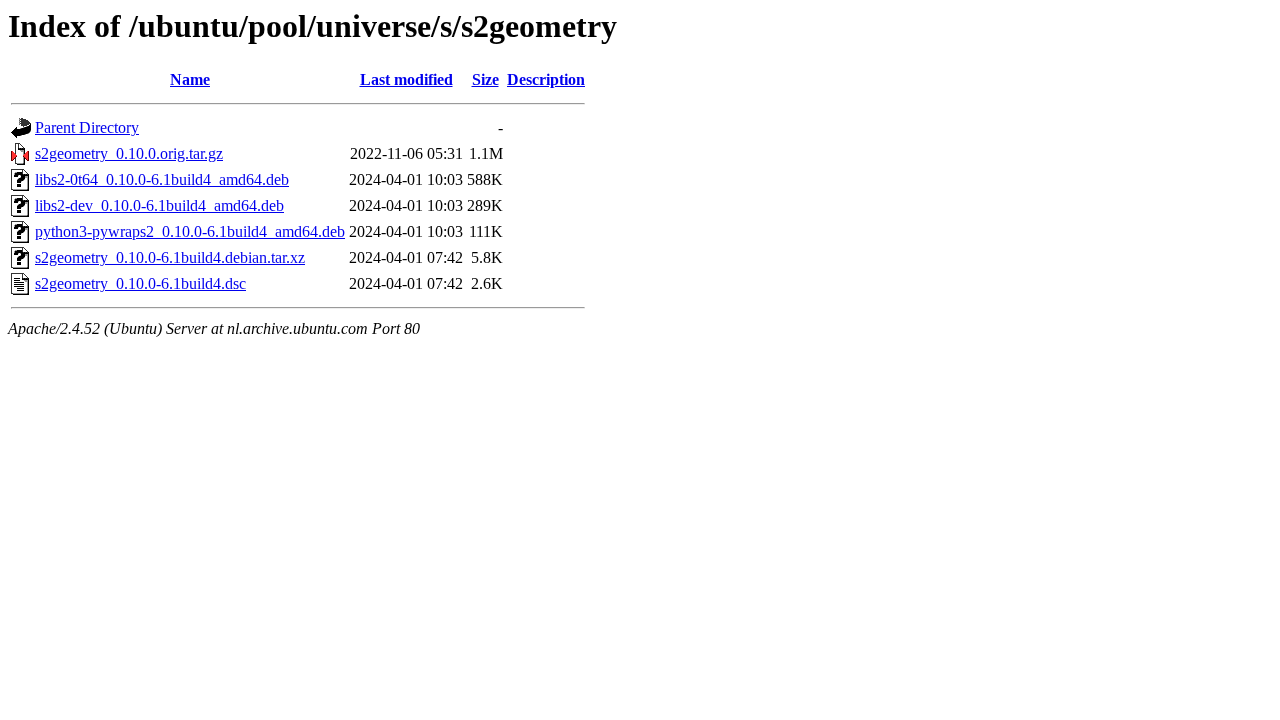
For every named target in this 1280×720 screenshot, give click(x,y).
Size (485, 79)
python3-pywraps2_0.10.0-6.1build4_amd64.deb (190, 231)
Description (546, 79)
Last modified (406, 79)
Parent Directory (87, 127)
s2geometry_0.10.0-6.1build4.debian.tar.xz (170, 257)
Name (190, 79)
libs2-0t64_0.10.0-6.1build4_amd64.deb (162, 179)
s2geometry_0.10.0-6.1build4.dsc (140, 283)
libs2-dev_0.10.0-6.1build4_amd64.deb (159, 205)
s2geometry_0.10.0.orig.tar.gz (129, 153)
